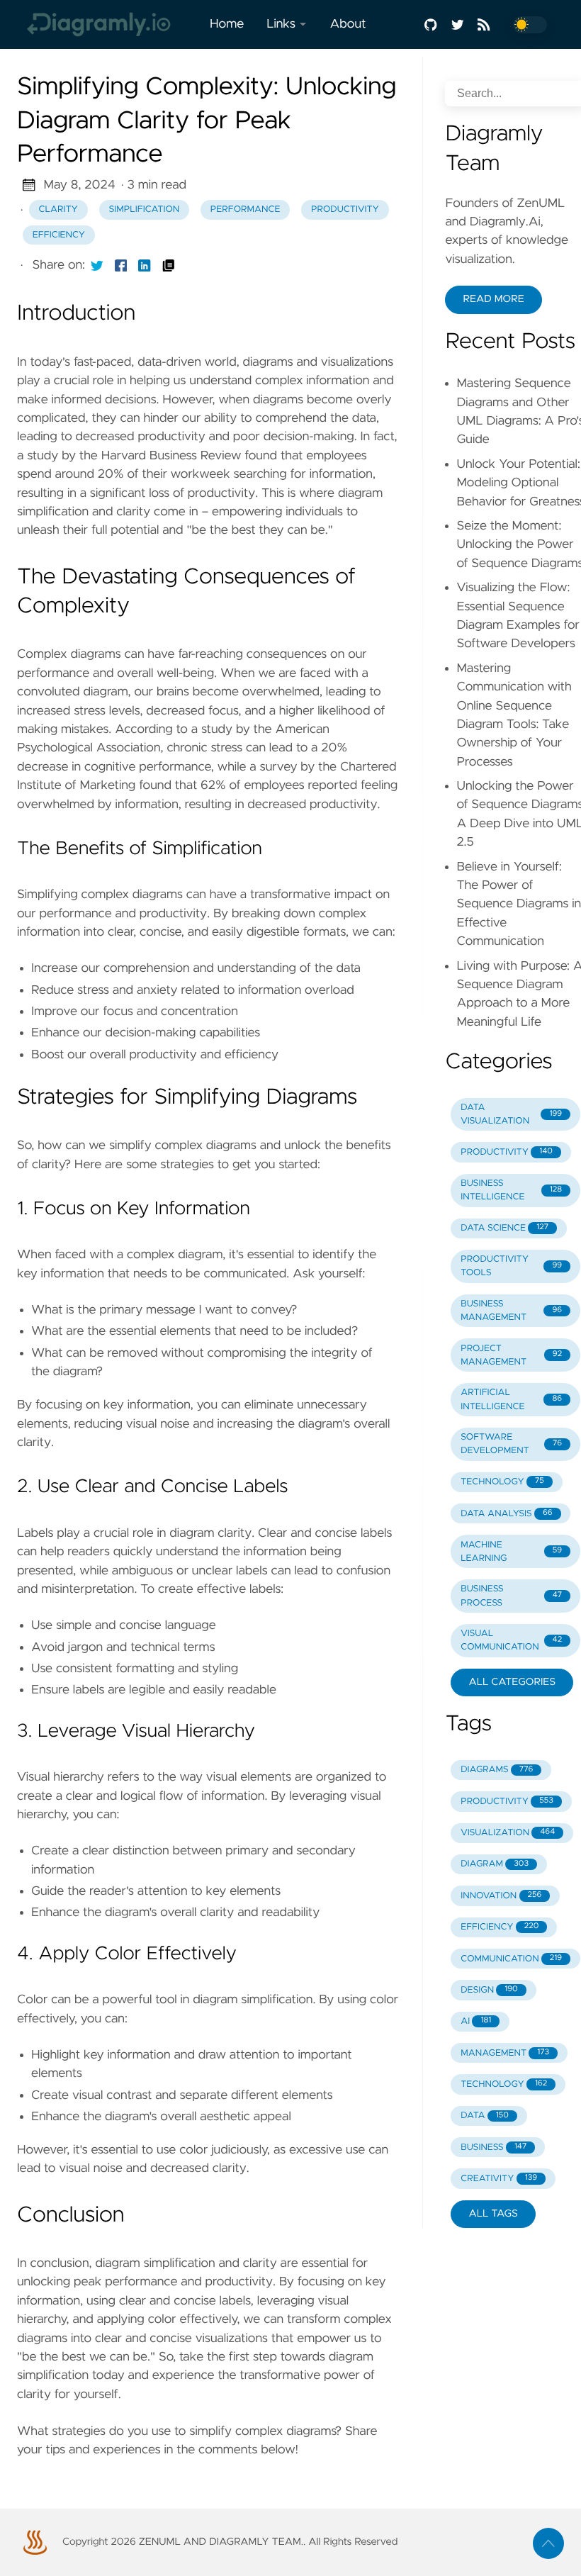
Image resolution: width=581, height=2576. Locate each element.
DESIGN (489, 1990)
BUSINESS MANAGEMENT (511, 1311)
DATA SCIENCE (504, 1228)
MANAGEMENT (505, 2053)
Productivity (345, 209)
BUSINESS (493, 2147)
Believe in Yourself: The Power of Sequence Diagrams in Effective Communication (519, 905)
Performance (246, 209)
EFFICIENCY (500, 1927)
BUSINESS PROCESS (511, 1596)
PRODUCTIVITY (507, 1152)
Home (227, 24)
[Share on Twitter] (97, 265)
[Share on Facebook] (121, 265)
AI (476, 2021)
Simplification (145, 209)
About (348, 24)
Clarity (58, 209)
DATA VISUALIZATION (511, 1114)
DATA (485, 2116)
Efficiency (59, 235)
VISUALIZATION (508, 1833)
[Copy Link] (169, 265)
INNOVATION (501, 1896)
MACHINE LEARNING (511, 1552)
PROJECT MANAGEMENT (511, 1355)
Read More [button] (493, 299)
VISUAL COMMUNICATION (511, 1640)
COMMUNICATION (511, 1959)
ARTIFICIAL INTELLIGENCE (511, 1399)
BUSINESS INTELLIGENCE (511, 1190)
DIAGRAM (495, 1864)
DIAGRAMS (497, 1770)
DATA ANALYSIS (506, 1514)
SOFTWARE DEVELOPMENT (511, 1444)
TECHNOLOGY (502, 1482)
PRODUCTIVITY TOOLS (511, 1266)
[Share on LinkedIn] (145, 265)
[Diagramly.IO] (108, 24)
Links (281, 24)
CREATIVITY (499, 2179)
